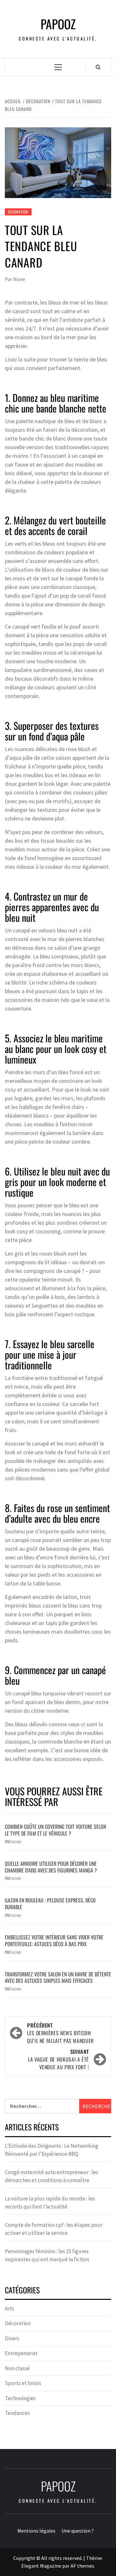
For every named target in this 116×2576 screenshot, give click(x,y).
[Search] (98, 67)
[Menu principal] (58, 67)
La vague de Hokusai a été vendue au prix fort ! (58, 2059)
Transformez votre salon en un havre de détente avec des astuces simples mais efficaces (58, 1977)
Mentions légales (36, 2531)
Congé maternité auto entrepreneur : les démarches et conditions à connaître (52, 2176)
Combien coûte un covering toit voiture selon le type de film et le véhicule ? (55, 1830)
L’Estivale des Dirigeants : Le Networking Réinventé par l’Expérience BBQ (52, 2150)
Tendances (17, 2413)
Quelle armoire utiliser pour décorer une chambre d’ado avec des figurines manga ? (51, 1867)
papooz (58, 24)
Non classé (17, 2368)
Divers (12, 2338)
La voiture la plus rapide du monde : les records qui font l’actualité (50, 2203)
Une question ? (78, 2531)
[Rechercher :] (42, 2106)
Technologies (20, 2398)
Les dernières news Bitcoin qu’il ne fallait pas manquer (60, 2033)
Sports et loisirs (23, 2383)
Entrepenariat (21, 2353)
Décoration (18, 212)
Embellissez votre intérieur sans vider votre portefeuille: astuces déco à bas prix (54, 1941)
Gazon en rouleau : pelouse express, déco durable (50, 1904)
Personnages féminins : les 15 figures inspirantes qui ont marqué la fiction (47, 2255)
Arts (10, 2308)
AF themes (82, 2566)
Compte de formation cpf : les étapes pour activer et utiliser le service (54, 2229)
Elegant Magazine (41, 2566)
